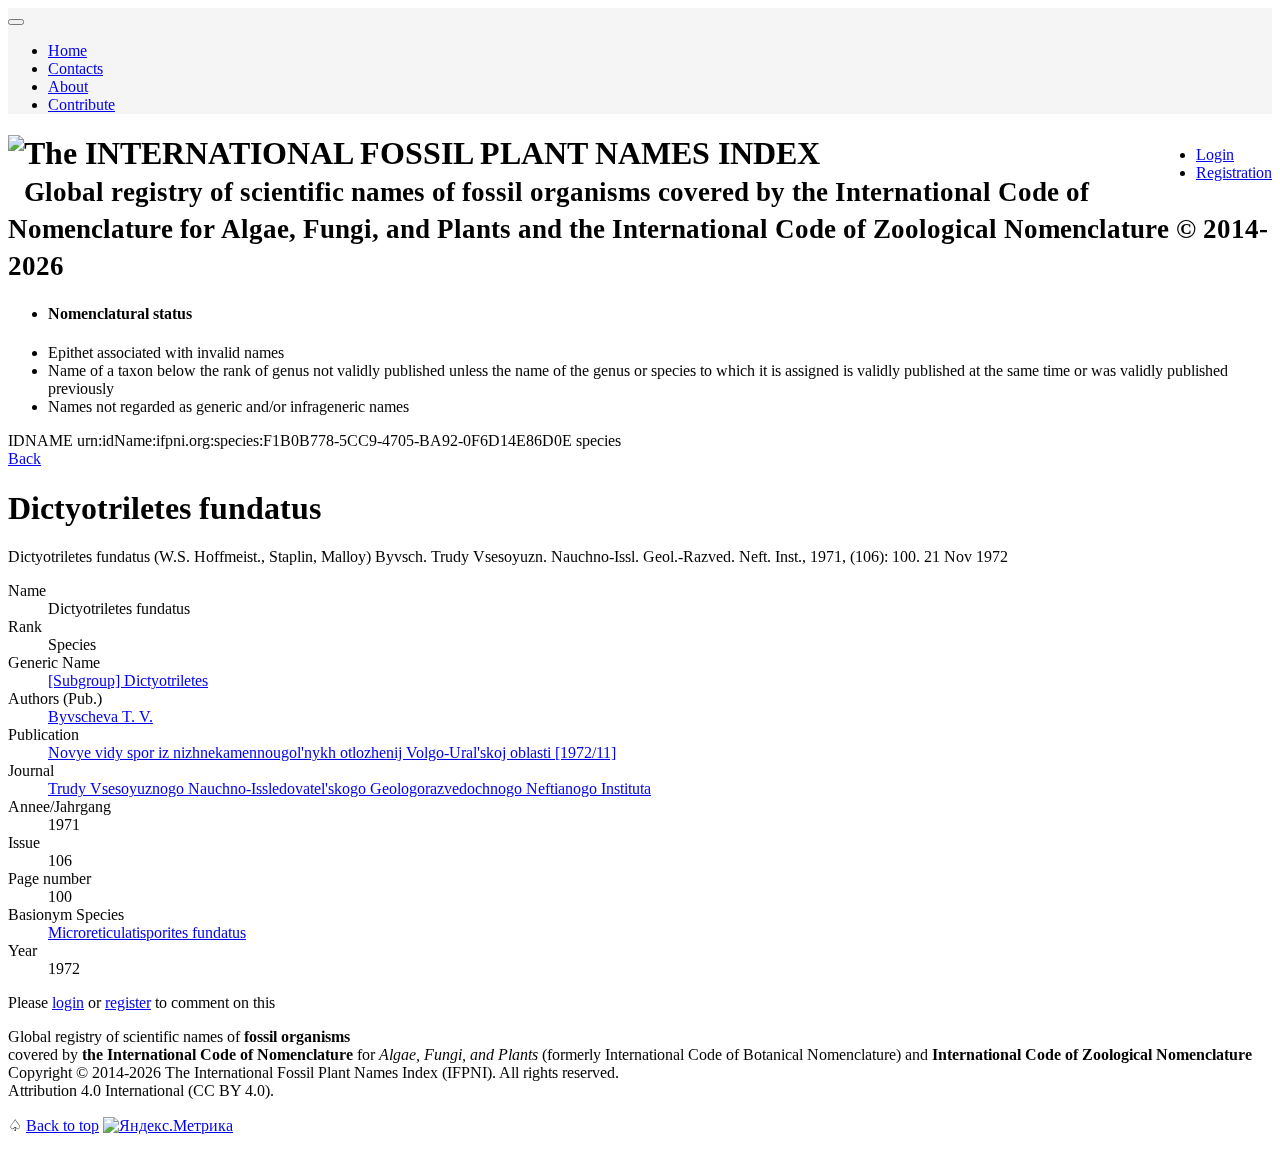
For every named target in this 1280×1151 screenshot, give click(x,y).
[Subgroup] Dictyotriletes (128, 680)
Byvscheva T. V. (100, 716)
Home (67, 50)
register (128, 1002)
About (68, 86)
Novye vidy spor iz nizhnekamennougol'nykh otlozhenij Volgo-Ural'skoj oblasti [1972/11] (332, 752)
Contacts (75, 68)
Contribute (81, 104)
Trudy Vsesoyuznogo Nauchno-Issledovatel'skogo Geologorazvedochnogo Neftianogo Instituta (349, 788)
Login (1215, 154)
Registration (1234, 172)
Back (24, 458)
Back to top (62, 1125)
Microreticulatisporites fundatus (147, 932)
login (68, 1002)
